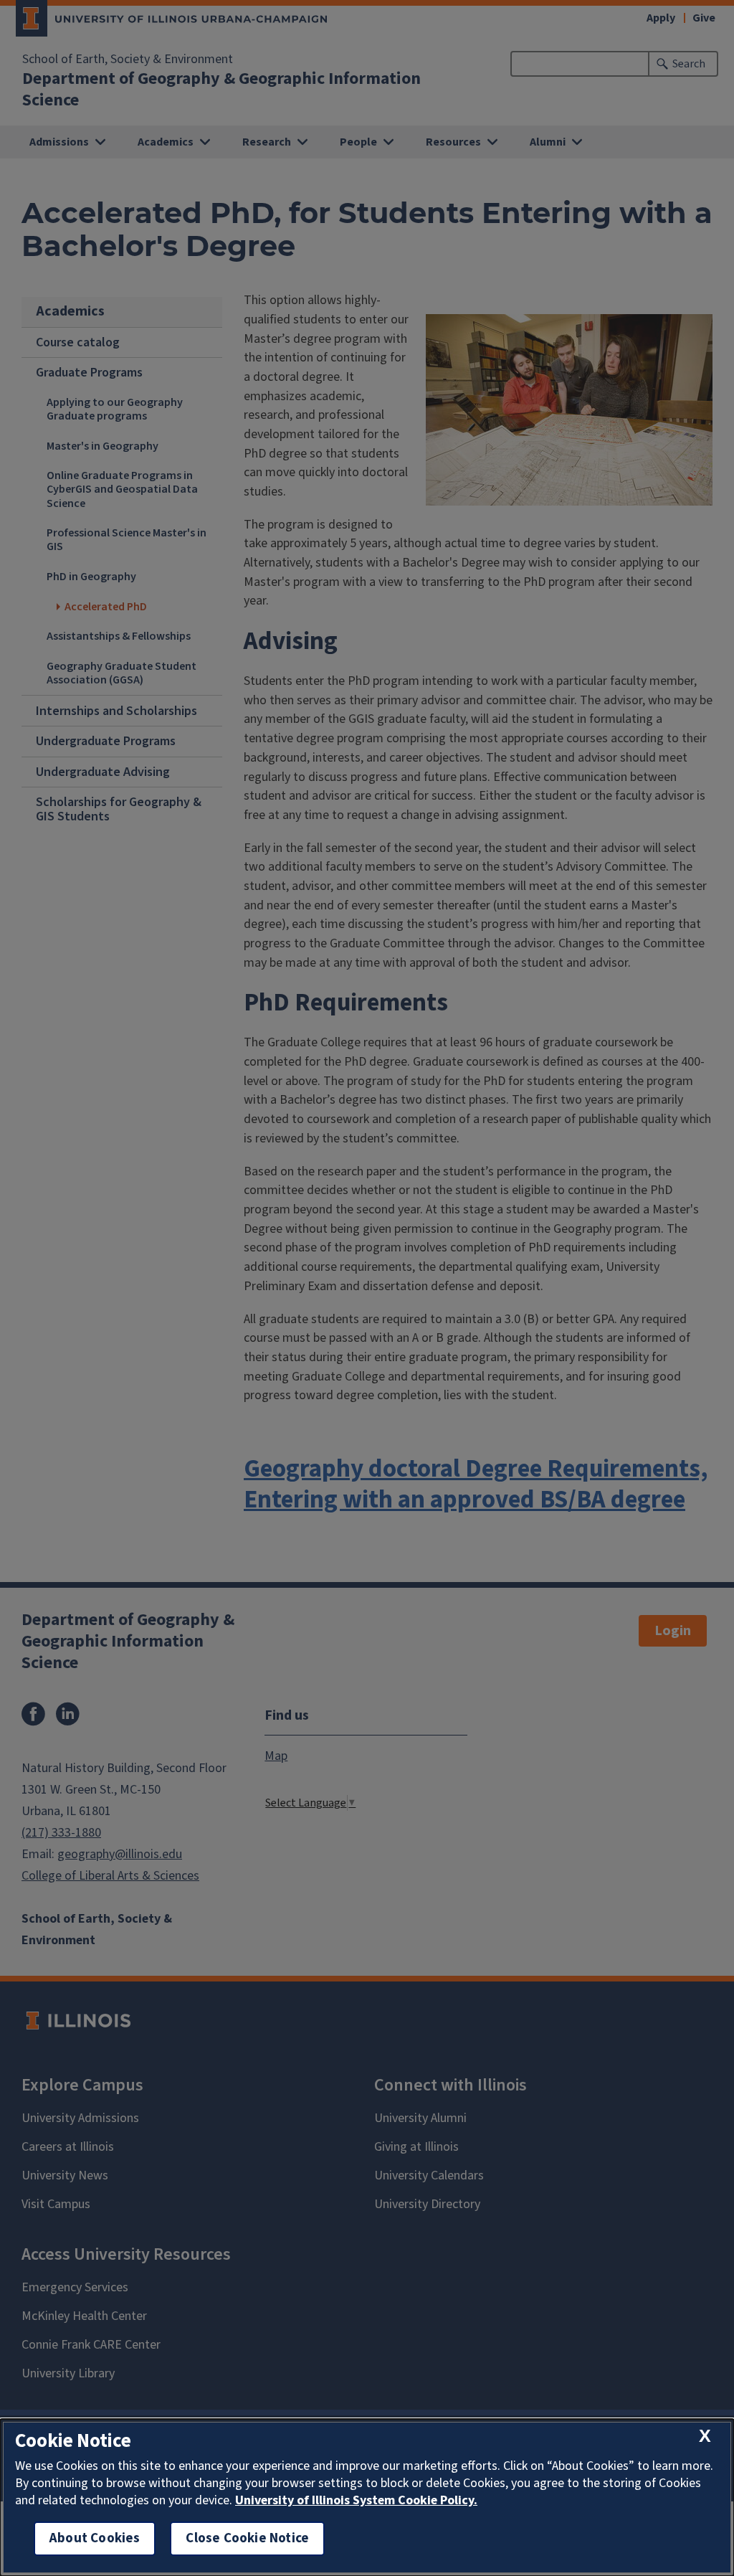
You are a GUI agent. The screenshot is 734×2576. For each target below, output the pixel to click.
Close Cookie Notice (247, 2538)
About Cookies (95, 2538)
